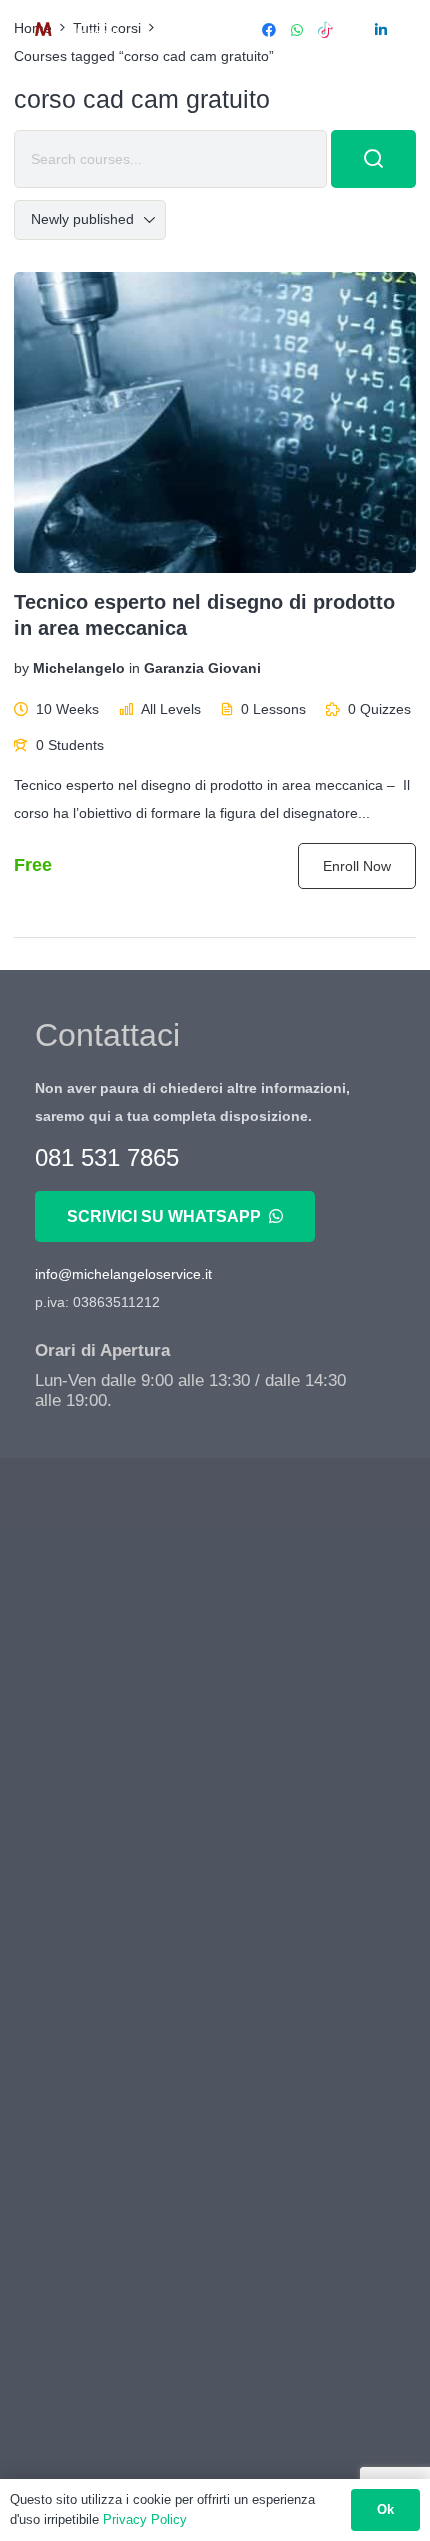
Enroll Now (357, 866)
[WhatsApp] (297, 30)
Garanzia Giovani (202, 669)
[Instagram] (353, 30)
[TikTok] (325, 30)
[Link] (76, 30)
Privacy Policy (145, 2519)
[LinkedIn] (381, 30)
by (21, 669)
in (134, 669)
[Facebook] (269, 30)
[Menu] (213, 30)
